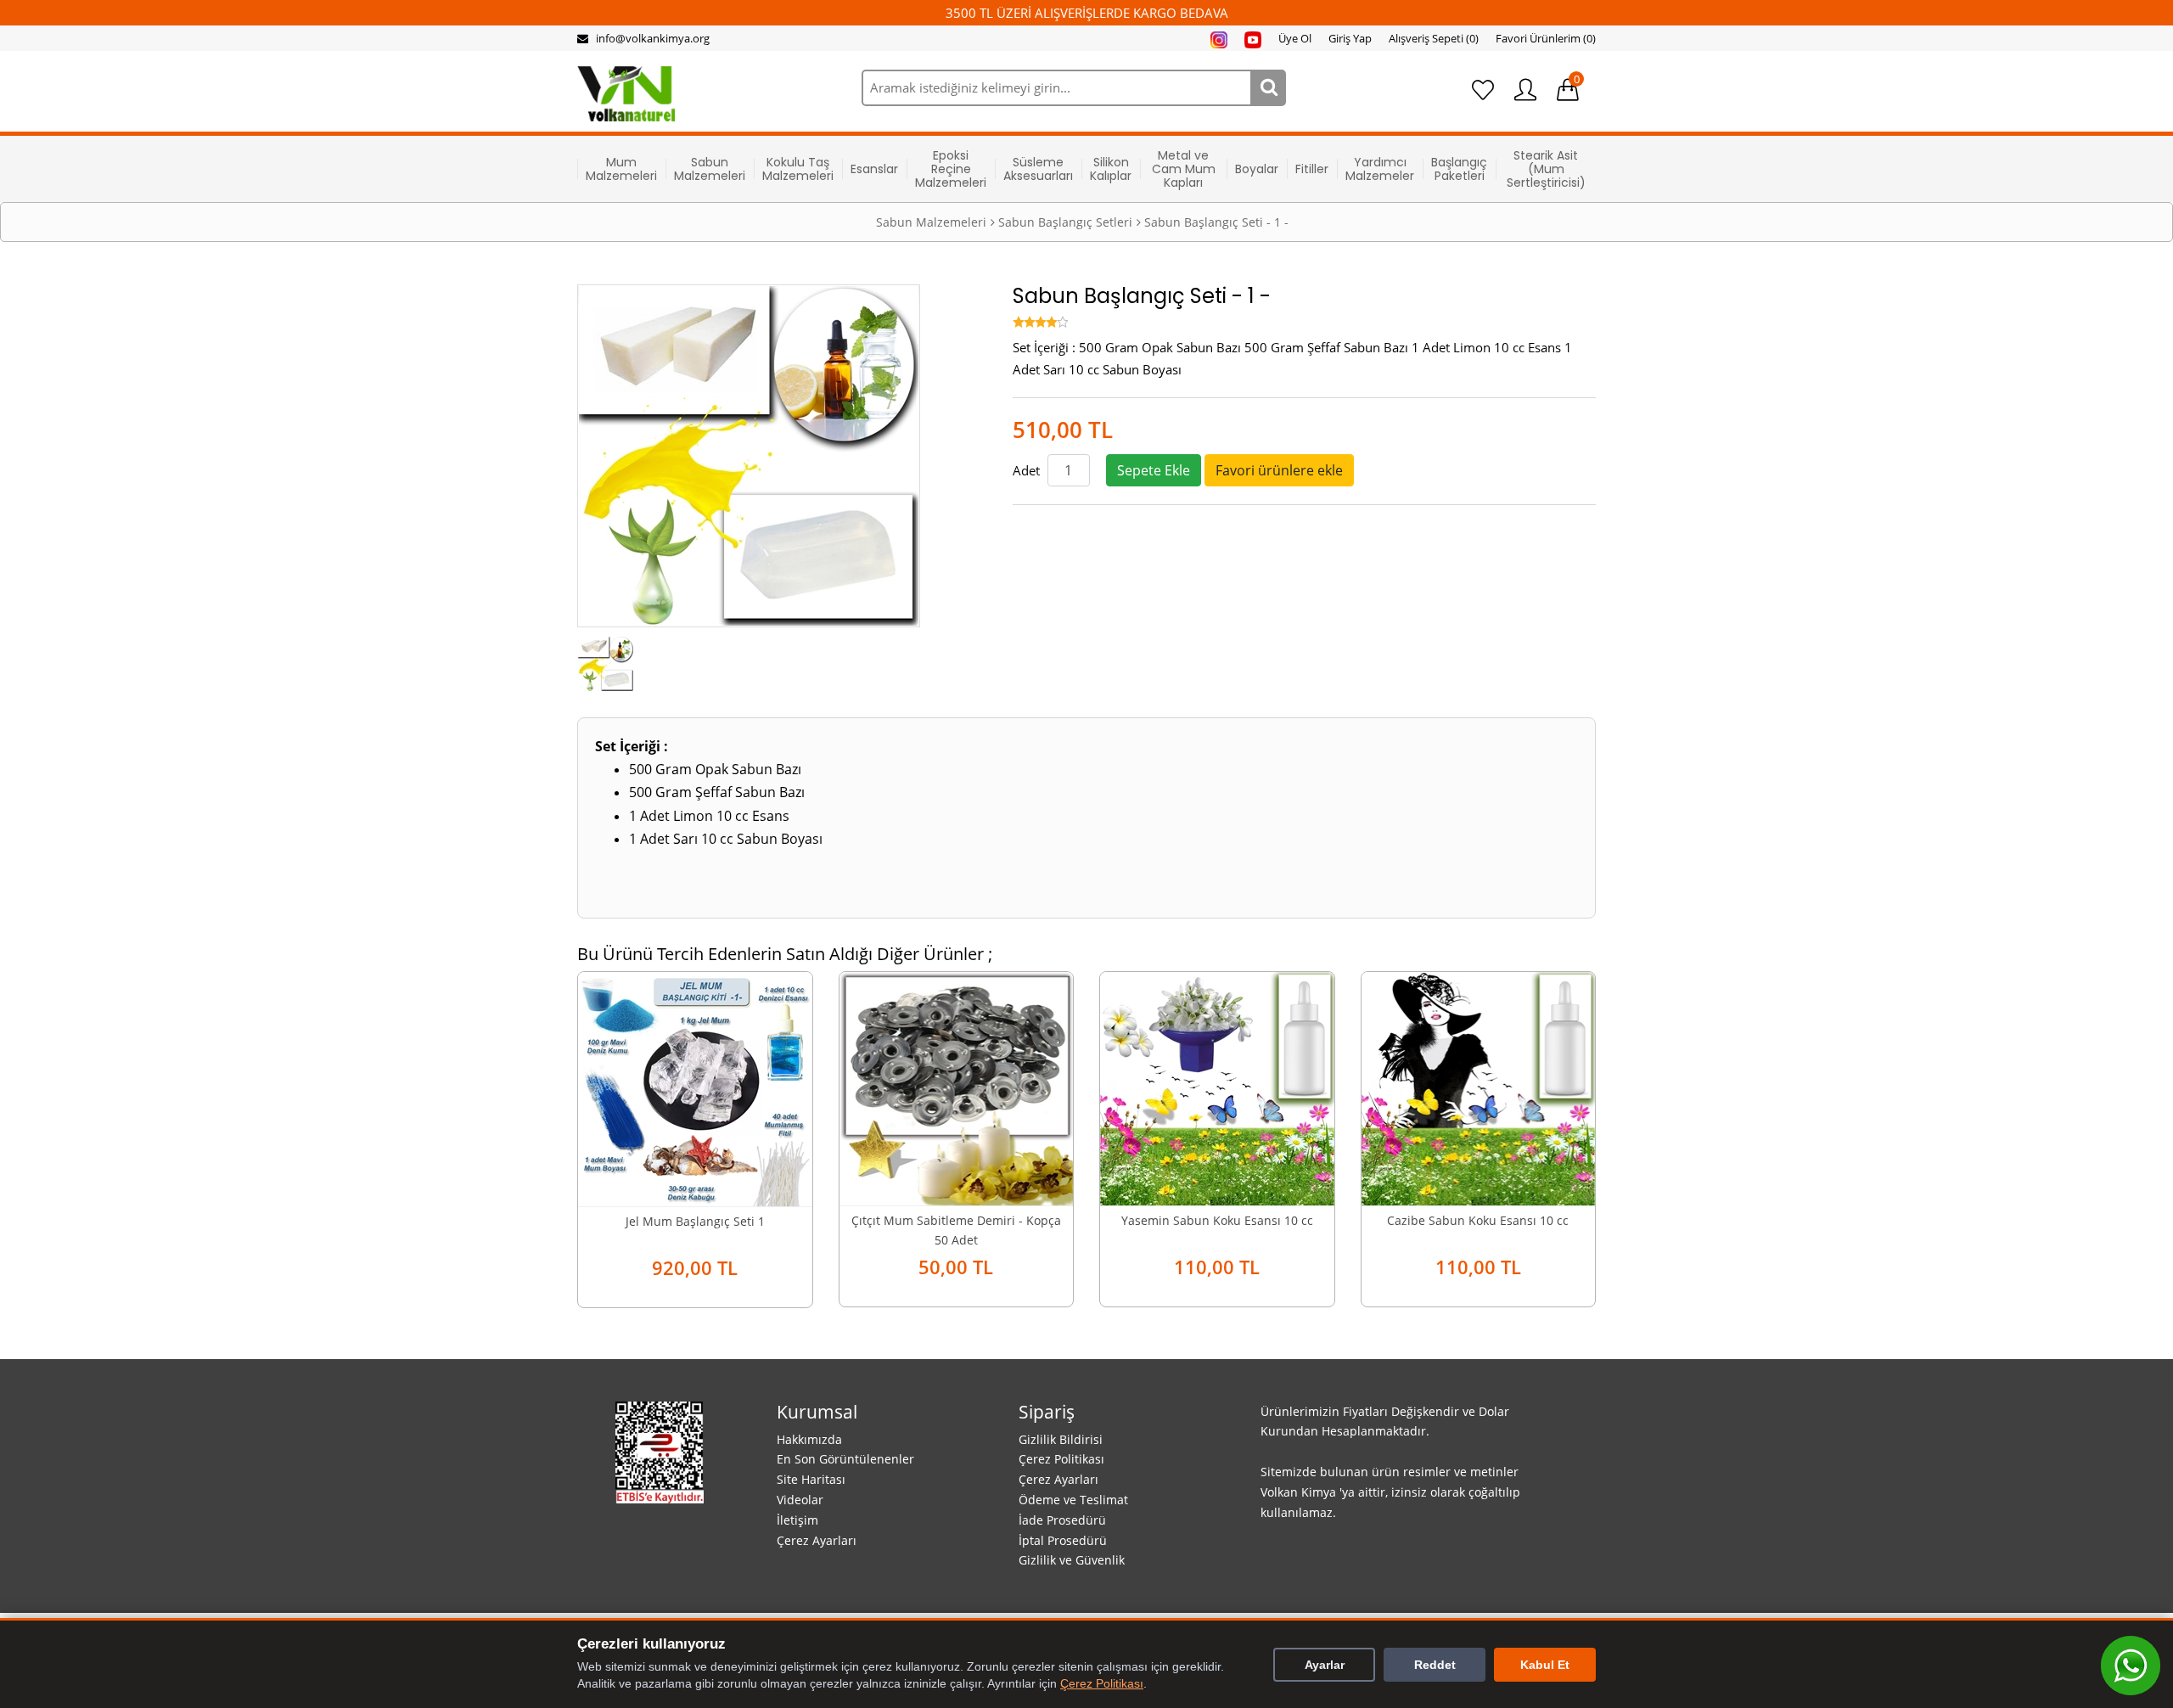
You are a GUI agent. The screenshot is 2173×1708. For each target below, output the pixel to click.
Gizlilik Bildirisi (1061, 1439)
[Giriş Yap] (1525, 90)
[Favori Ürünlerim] (1483, 90)
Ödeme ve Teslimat (1073, 1500)
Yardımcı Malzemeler (1380, 169)
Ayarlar (1325, 1665)
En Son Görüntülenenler (845, 1459)
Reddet (1435, 1665)
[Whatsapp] (2131, 1666)
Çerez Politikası (1061, 1459)
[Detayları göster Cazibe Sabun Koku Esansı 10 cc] (1479, 1087)
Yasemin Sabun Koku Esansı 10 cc (1217, 1220)
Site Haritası (811, 1479)
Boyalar (1257, 169)
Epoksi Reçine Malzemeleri (951, 169)
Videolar (800, 1500)
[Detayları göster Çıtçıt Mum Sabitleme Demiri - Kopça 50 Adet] (957, 1087)
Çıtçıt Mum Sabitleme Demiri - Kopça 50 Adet (956, 1230)
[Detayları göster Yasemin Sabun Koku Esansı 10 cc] (1217, 1087)
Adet (1026, 470)
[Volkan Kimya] (626, 93)
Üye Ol (1295, 38)
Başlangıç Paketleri (1459, 169)
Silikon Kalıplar (1111, 169)
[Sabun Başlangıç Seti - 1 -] (606, 662)
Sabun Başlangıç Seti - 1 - (1216, 222)
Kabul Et (1545, 1665)
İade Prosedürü (1062, 1520)
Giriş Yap (1350, 38)
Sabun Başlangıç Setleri (1065, 222)
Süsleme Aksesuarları (1038, 169)
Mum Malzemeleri (621, 169)
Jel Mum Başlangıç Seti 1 (695, 1221)
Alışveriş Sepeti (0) (1434, 38)
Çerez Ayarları (817, 1540)
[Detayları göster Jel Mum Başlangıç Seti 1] (695, 1087)
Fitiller (1312, 169)
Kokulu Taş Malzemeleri (798, 169)
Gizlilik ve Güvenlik (1072, 1560)
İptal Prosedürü (1063, 1540)
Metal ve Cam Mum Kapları (1184, 169)
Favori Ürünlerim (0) (1546, 38)
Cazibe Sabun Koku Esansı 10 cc (1478, 1220)
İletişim (797, 1520)
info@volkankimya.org (653, 38)
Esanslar (874, 169)
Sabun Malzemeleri (710, 169)
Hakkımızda (809, 1439)
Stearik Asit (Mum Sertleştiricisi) (1546, 169)
